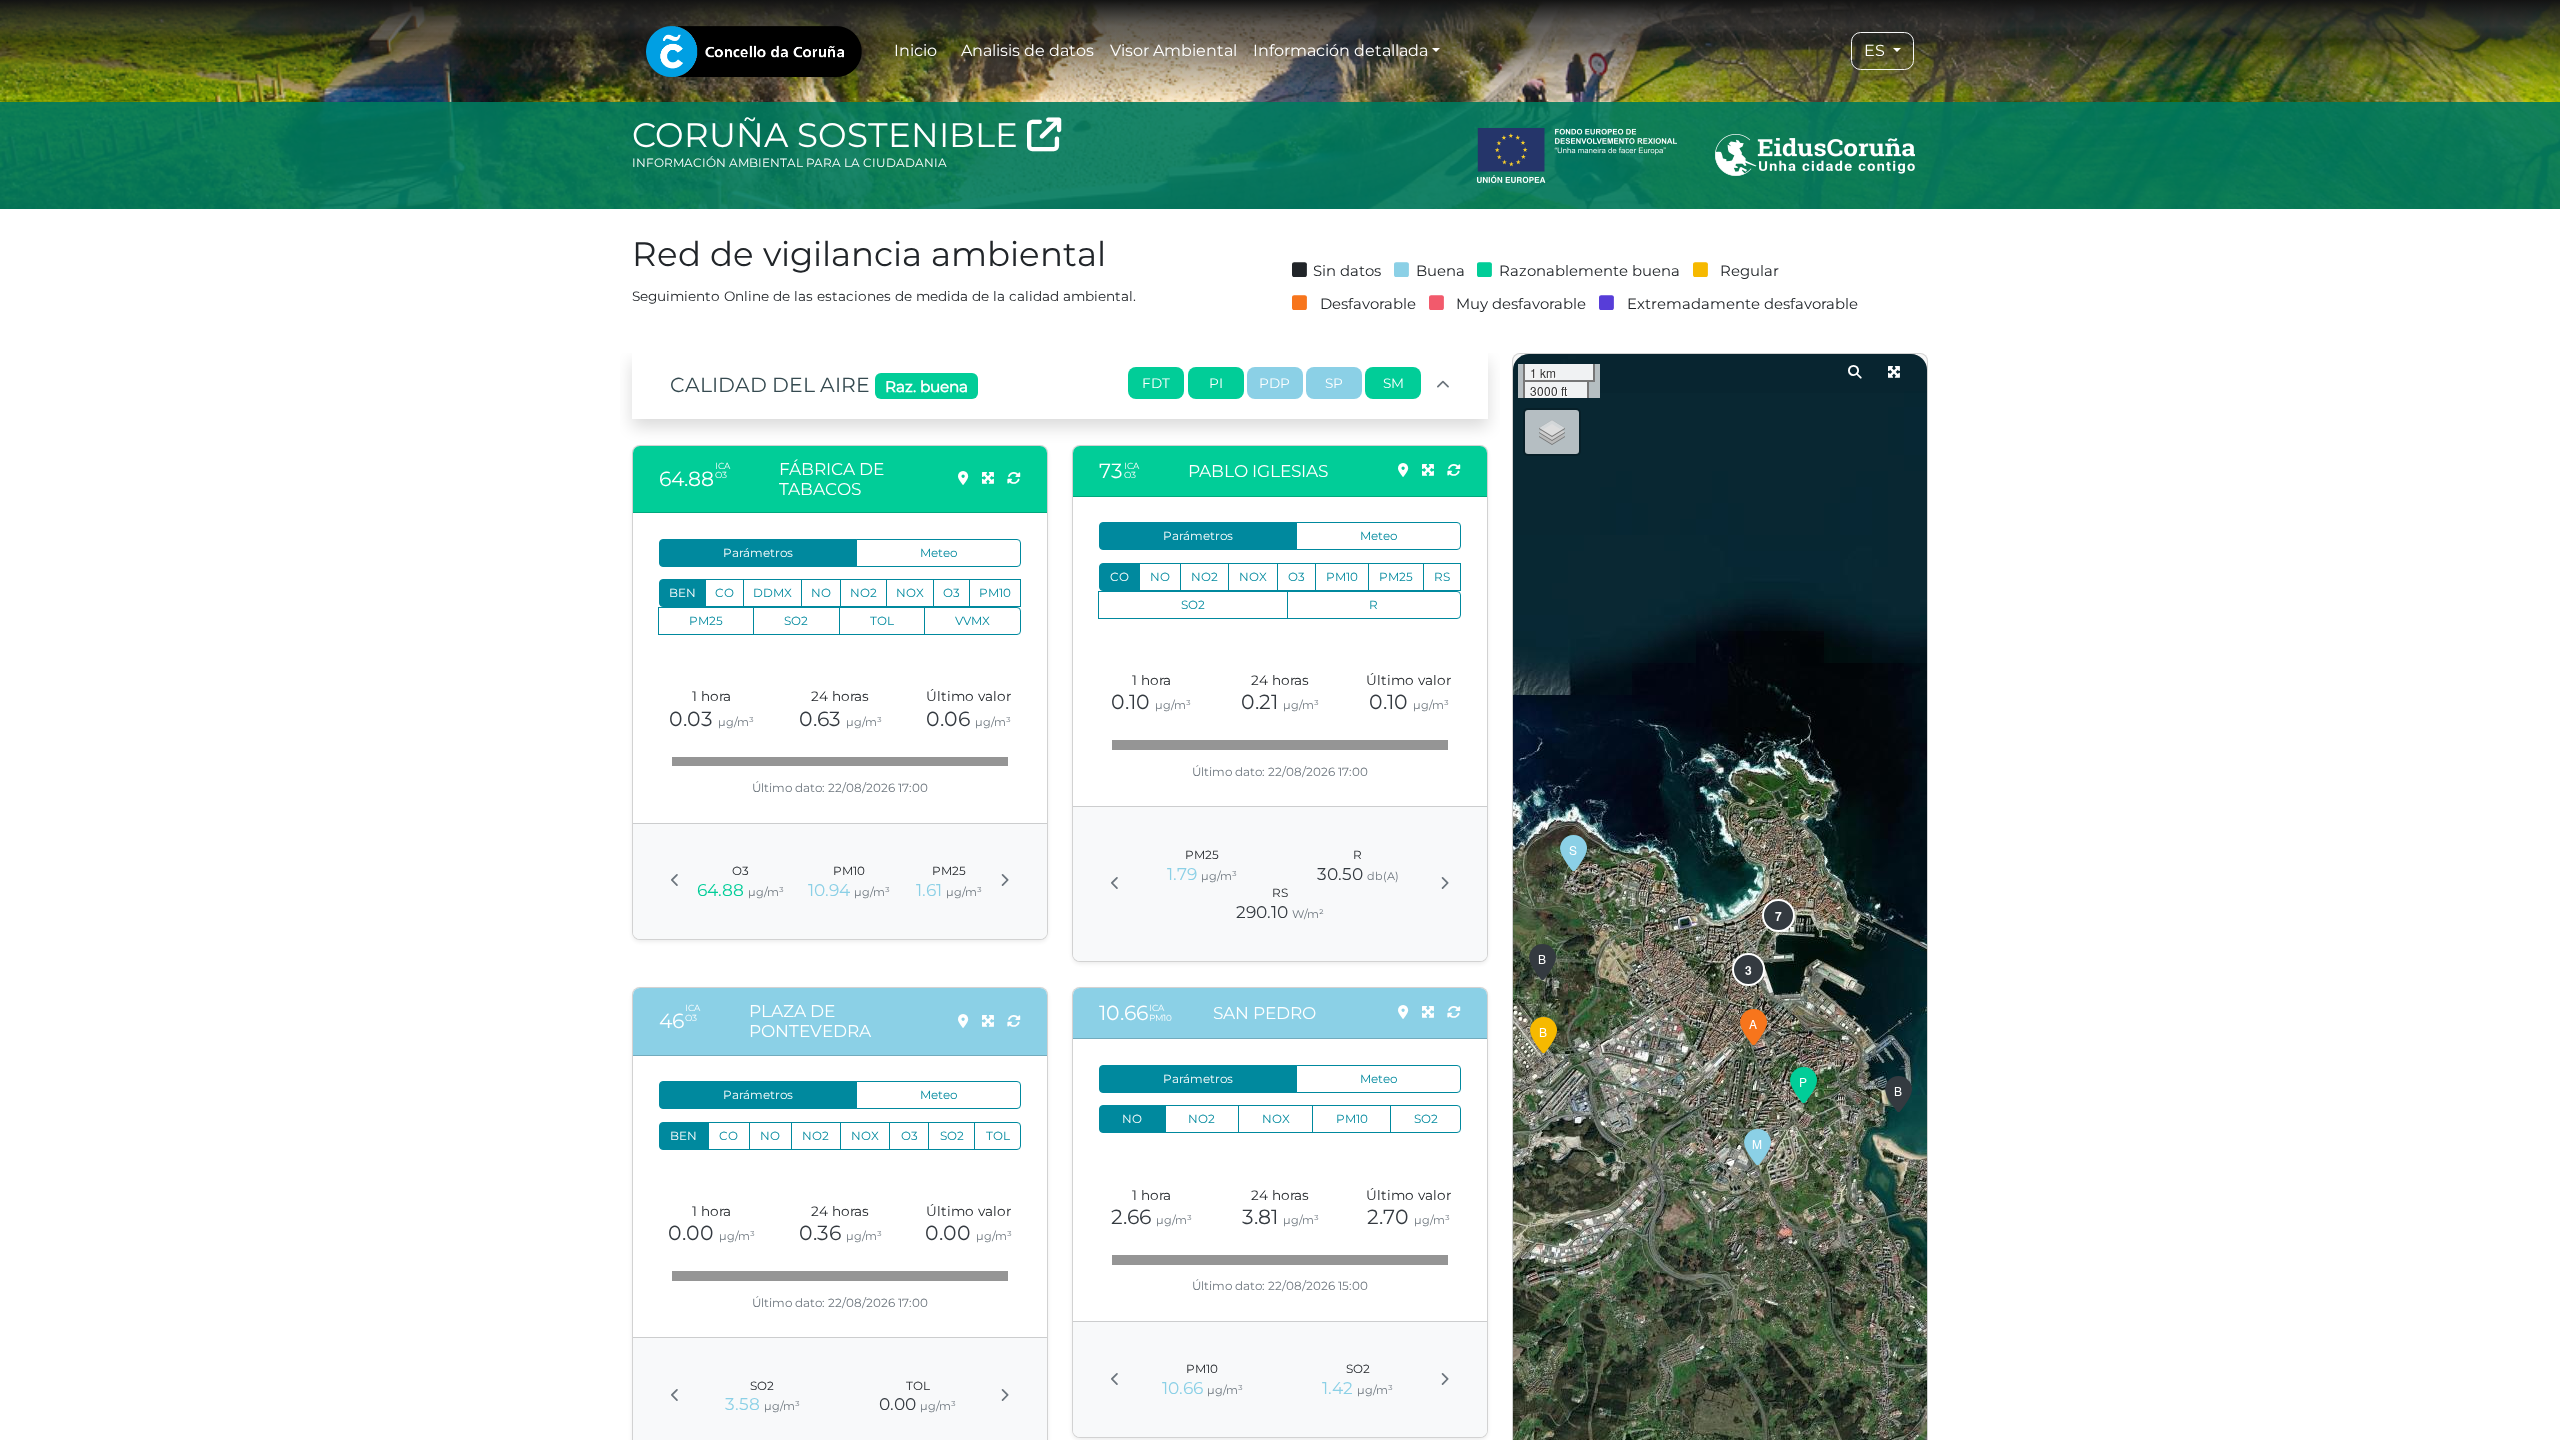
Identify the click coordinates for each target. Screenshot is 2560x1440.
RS (1442, 576)
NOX (910, 592)
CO (724, 592)
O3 (951, 592)
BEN (682, 592)
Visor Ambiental (1173, 50)
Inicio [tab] (915, 50)
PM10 (995, 592)
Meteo (938, 552)
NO (821, 592)
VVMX (972, 620)
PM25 (706, 620)
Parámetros (758, 552)
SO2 (796, 620)
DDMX (772, 592)
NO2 (863, 592)
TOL (882, 620)
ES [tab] (1876, 50)
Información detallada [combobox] (1340, 50)
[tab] (754, 51)
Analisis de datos (1027, 50)
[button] (1898, 1095)
